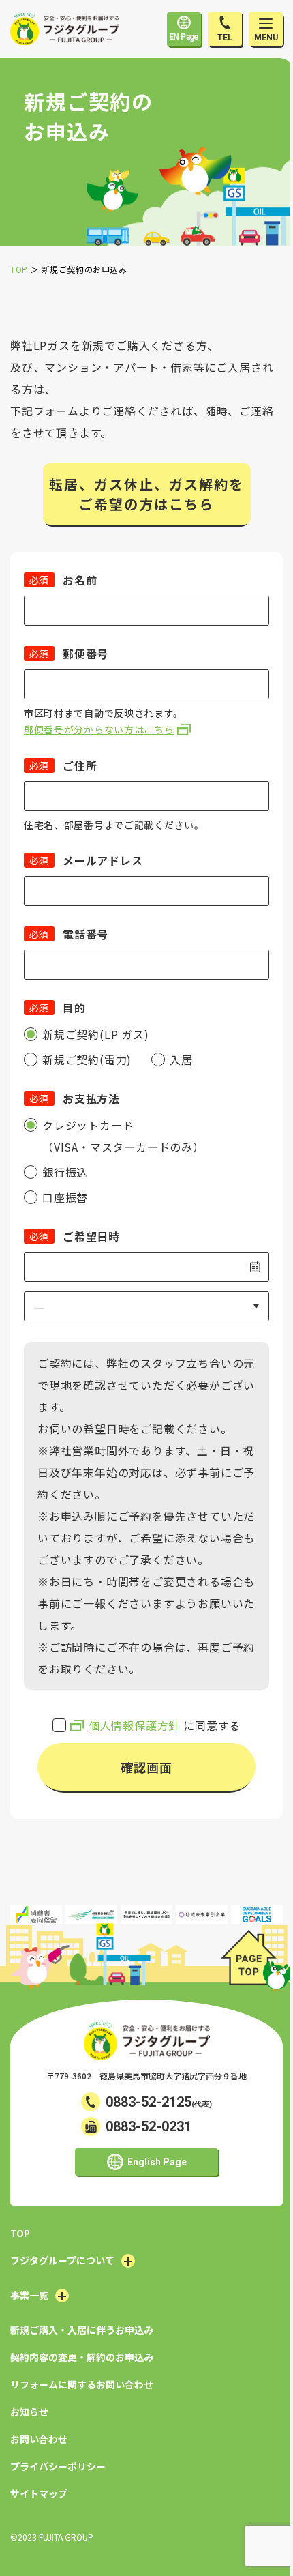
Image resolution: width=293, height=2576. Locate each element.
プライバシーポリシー (58, 2466)
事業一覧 (29, 2295)
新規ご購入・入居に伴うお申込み (82, 2330)
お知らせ (29, 2412)
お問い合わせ (39, 2439)
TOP (20, 2233)
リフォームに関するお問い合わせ (82, 2384)
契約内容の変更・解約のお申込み (82, 2357)
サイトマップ (39, 2493)
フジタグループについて (62, 2260)
